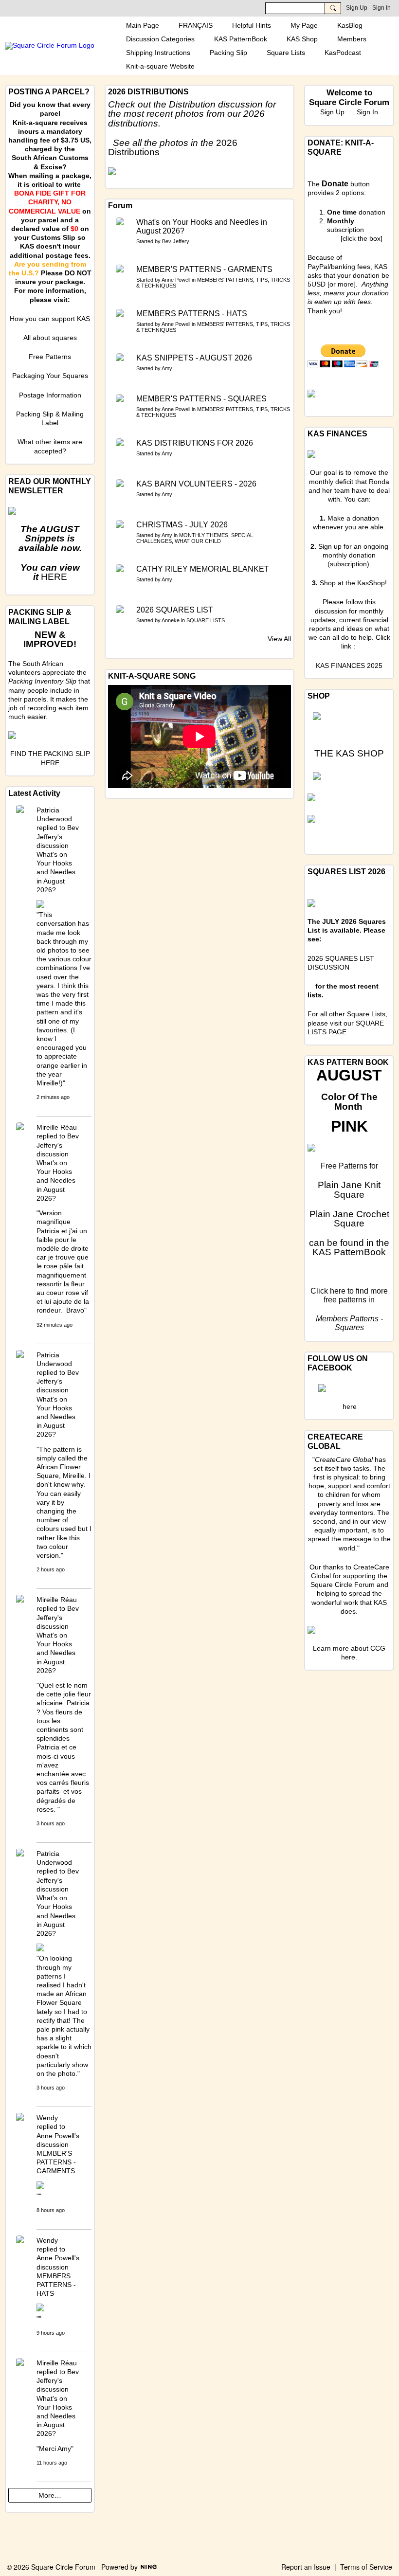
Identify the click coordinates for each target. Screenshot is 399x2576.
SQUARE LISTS (206, 620)
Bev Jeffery (176, 241)
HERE (54, 577)
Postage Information (50, 395)
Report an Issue (306, 2567)
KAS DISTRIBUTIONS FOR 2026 (195, 443)
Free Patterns (50, 357)
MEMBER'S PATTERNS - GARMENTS (204, 269)
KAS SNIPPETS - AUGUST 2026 (194, 358)
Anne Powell (176, 280)
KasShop (371, 583)
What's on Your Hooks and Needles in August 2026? (202, 226)
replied (47, 828)
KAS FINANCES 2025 (349, 666)
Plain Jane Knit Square (349, 1189)
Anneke (171, 620)
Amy (167, 368)
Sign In (381, 8)
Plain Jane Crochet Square (349, 1219)
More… (50, 2495)
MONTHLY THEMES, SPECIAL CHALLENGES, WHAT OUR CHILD (195, 538)
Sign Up (357, 8)
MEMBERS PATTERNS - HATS (192, 314)
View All (279, 639)
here (338, 1291)
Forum (120, 206)
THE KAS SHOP (349, 753)
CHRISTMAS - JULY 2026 (182, 525)
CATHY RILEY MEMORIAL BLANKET (203, 569)
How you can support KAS (50, 319)
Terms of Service (366, 2567)
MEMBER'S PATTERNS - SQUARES (201, 399)
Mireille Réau (57, 1127)
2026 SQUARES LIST (175, 610)
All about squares (50, 338)
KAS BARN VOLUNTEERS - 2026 (196, 484)
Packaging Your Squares (50, 376)
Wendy (47, 2118)
